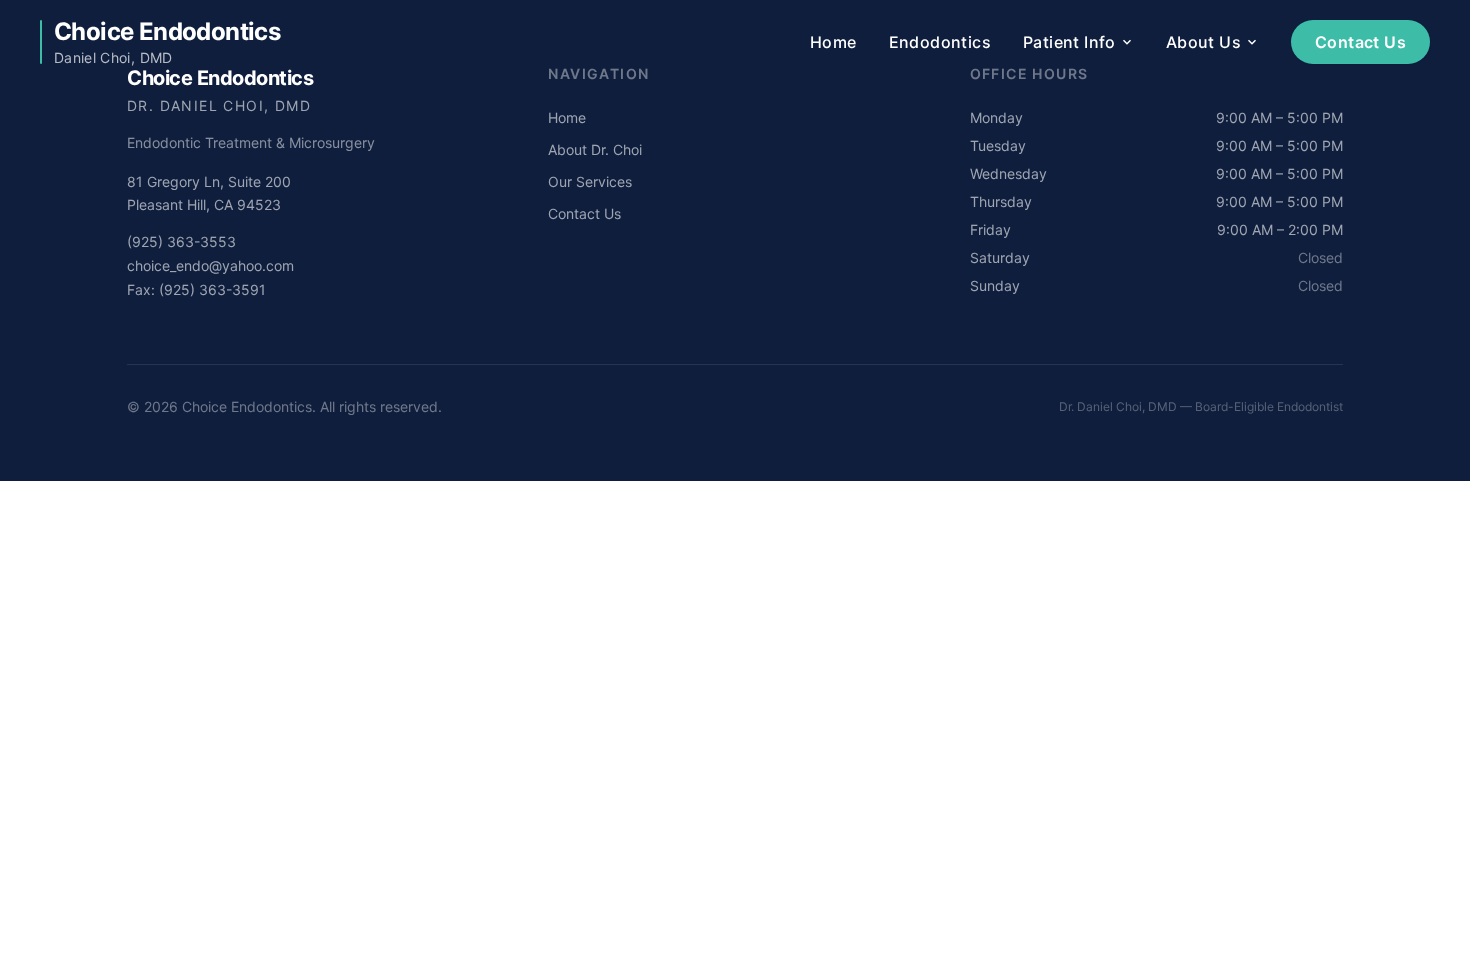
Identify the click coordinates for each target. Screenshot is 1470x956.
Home (833, 42)
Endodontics (940, 42)
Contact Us (1360, 42)
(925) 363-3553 (181, 241)
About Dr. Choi (595, 149)
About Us (1203, 42)
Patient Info (1069, 42)
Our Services (590, 181)
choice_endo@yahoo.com (210, 265)
